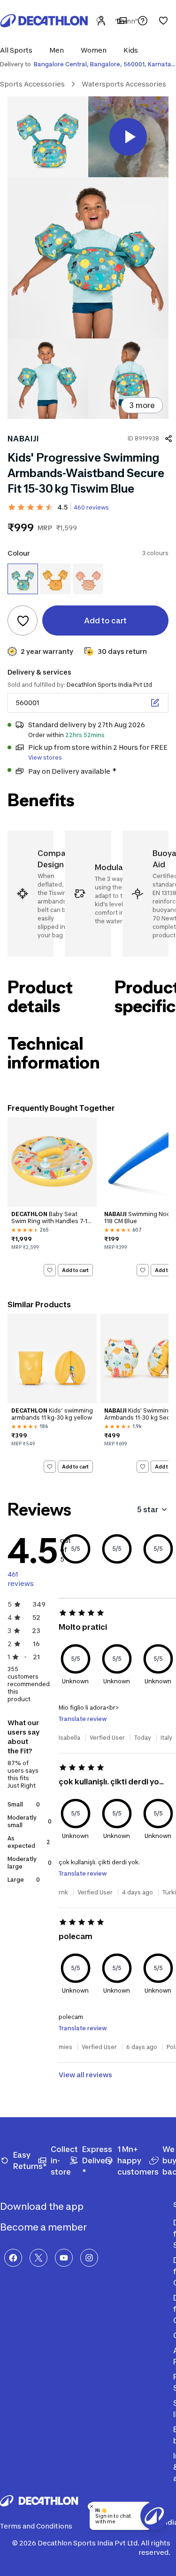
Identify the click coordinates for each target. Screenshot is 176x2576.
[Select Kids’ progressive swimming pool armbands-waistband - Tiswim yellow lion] (55, 579)
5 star (148, 1509)
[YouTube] (64, 2258)
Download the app (43, 2207)
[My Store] (122, 21)
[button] (19, 50)
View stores (45, 758)
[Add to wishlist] (23, 620)
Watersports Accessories (124, 84)
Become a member (44, 2227)
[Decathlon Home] (44, 21)
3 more (142, 405)
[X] (38, 2258)
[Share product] (168, 439)
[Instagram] (89, 2258)
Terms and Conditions (36, 2526)
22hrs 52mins (85, 735)
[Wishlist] (163, 21)
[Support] (143, 21)
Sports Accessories (32, 84)
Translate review (83, 1719)
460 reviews (91, 507)
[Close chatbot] (92, 2506)
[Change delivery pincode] (155, 703)
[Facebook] (13, 2258)
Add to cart (75, 1270)
